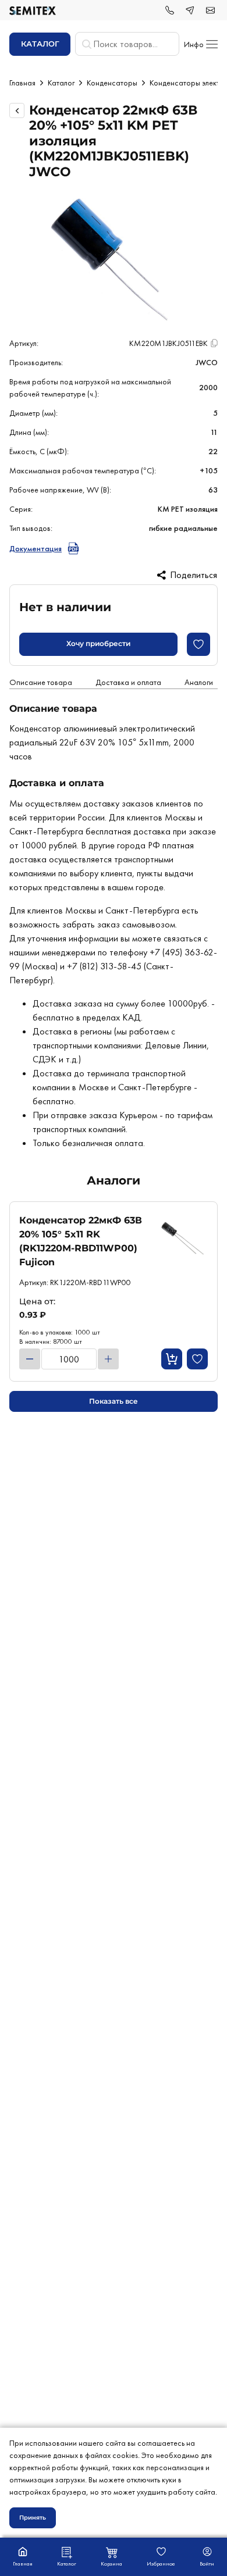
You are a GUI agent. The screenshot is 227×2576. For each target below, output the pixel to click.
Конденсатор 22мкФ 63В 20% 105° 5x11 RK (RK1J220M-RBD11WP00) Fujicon (81, 1241)
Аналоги (199, 682)
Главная (22, 83)
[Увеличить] (108, 1359)
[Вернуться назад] (17, 110)
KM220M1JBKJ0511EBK (169, 343)
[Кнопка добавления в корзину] (172, 1359)
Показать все (114, 1401)
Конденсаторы (112, 83)
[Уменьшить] (30, 1359)
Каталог (61, 83)
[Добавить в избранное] (198, 644)
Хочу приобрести (98, 643)
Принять (33, 2518)
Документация (36, 548)
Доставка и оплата (128, 682)
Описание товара (41, 682)
